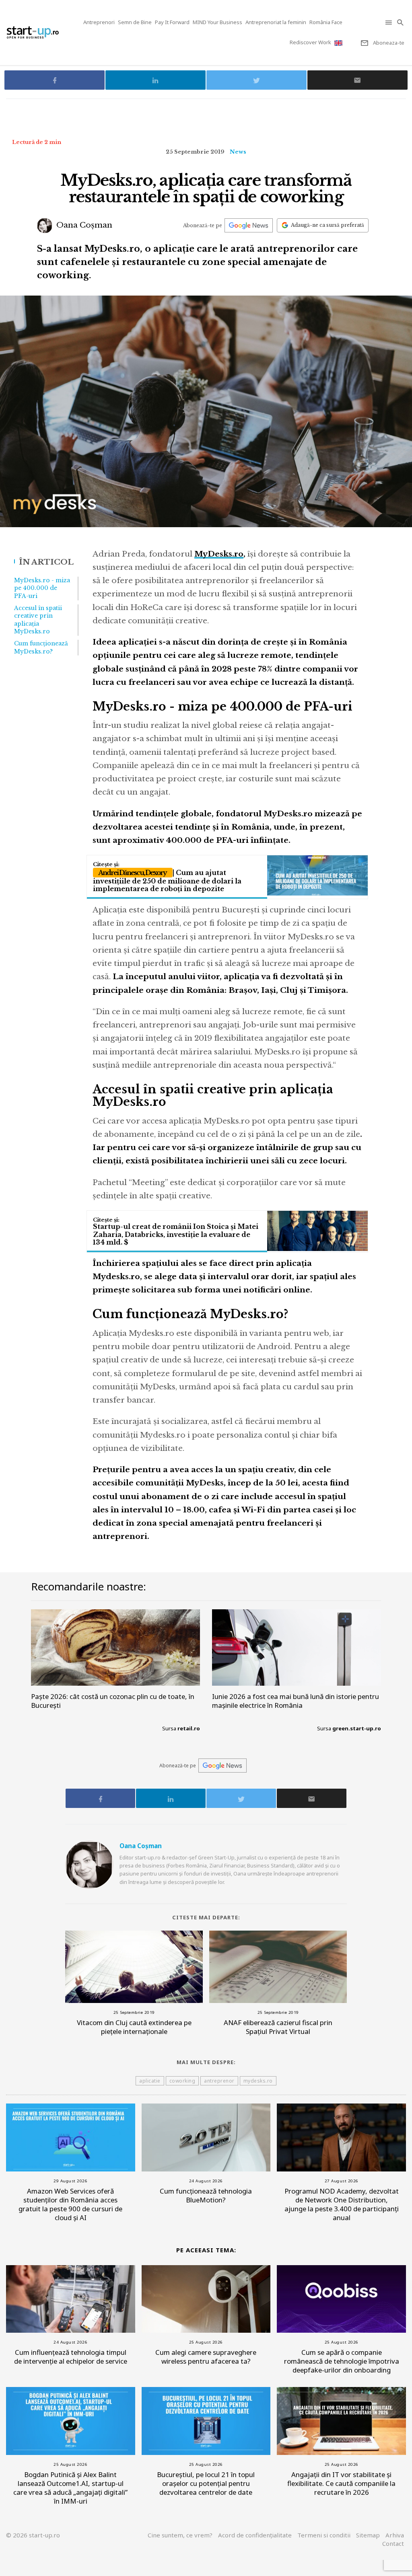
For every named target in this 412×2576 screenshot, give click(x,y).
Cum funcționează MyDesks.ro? (41, 647)
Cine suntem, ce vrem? (180, 2535)
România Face (326, 22)
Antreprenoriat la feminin (276, 22)
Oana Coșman (83, 225)
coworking (182, 2081)
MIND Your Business (217, 22)
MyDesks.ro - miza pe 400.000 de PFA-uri (42, 588)
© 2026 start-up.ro (33, 2535)
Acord (255, 2535)
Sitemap (368, 2535)
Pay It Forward (172, 22)
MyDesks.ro (219, 554)
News (238, 152)
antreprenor (219, 2081)
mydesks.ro (258, 2081)
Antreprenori (99, 22)
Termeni (324, 2535)
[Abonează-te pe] (249, 225)
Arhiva (395, 2535)
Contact (393, 2543)
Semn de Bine (135, 22)
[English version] (339, 43)
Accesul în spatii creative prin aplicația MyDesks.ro (38, 620)
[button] (389, 22)
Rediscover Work (310, 42)
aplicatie (150, 2081)
